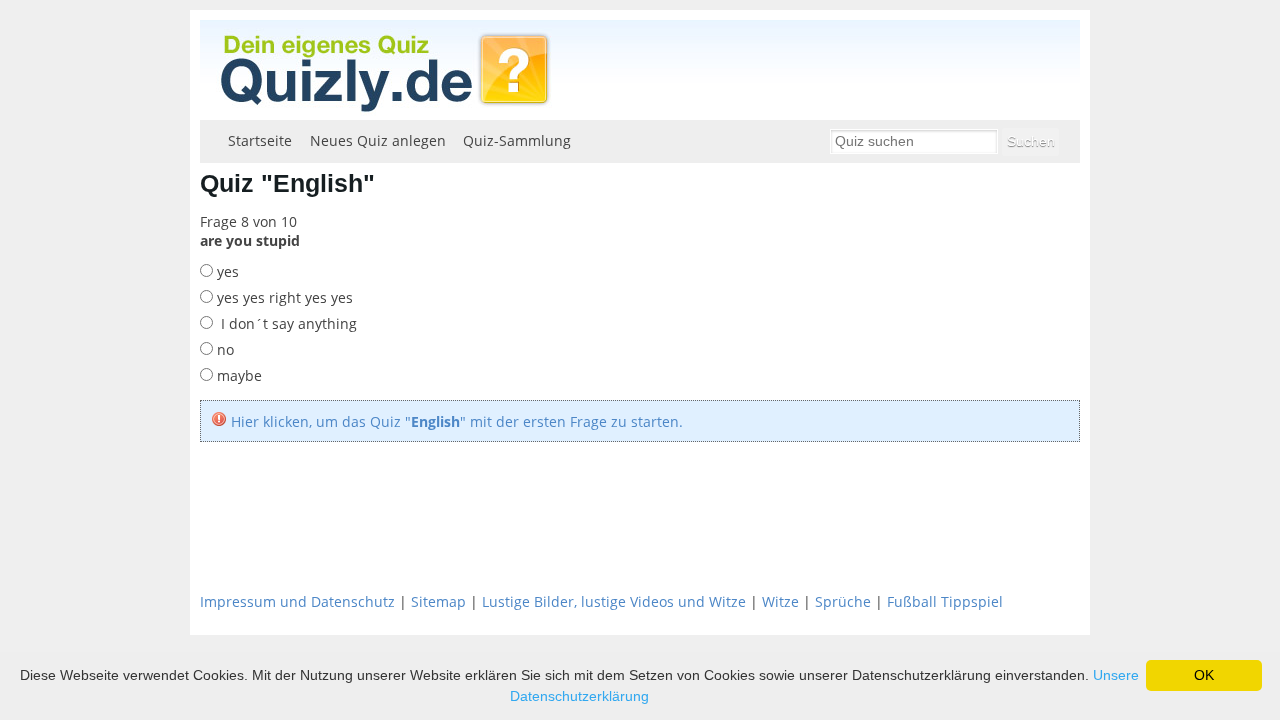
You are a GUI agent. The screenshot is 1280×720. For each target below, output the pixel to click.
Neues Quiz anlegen (378, 140)
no (223, 349)
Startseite (260, 140)
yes (226, 271)
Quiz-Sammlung (517, 140)
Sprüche (843, 601)
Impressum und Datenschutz (297, 601)
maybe (237, 375)
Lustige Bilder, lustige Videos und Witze (614, 601)
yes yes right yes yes (283, 297)
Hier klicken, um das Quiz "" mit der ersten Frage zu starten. (457, 421)
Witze (780, 601)
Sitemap (438, 601)
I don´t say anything (285, 323)
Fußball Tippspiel (945, 601)
